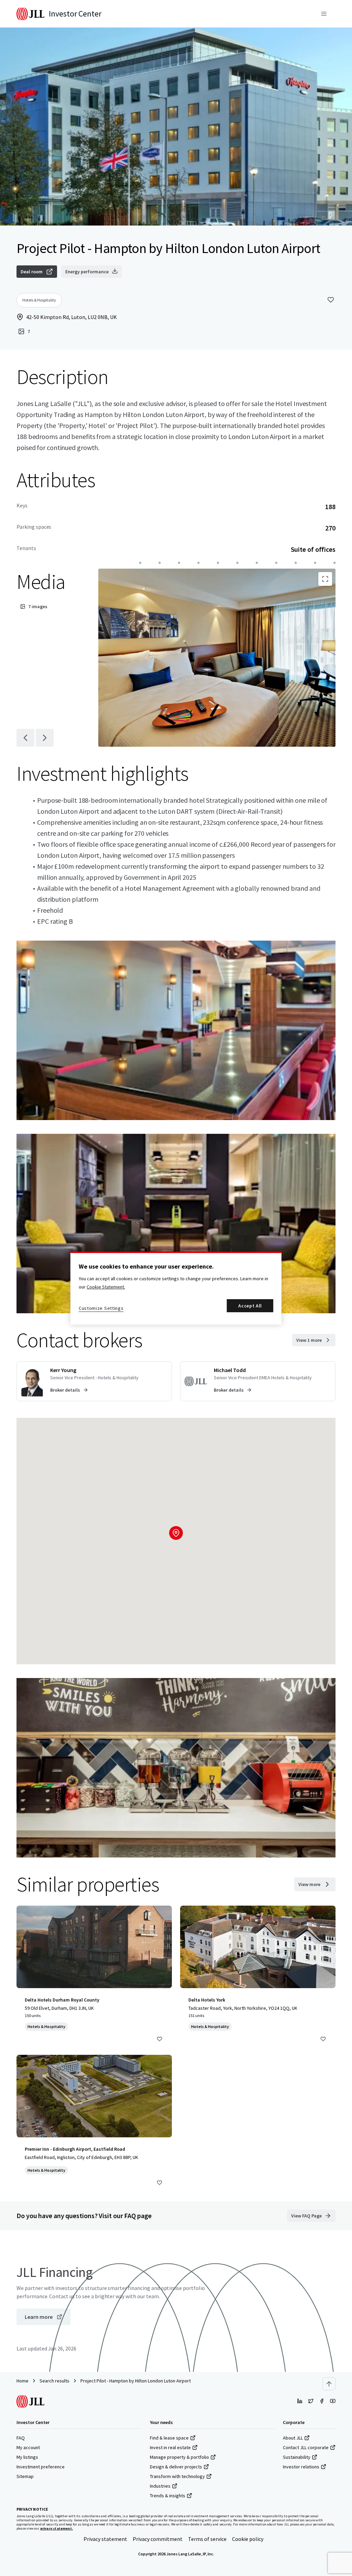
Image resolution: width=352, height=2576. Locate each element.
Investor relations (301, 2467)
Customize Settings (101, 1308)
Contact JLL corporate (306, 2447)
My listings (27, 2457)
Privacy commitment (158, 2539)
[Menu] (324, 14)
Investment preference (41, 2467)
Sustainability (297, 2457)
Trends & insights (168, 2496)
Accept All (250, 1306)
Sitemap (25, 2476)
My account (28, 2447)
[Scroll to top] (329, 2384)
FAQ (21, 2438)
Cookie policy (248, 2539)
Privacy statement (105, 2539)
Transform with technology (177, 2476)
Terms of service (207, 2539)
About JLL (293, 2438)
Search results (54, 2381)
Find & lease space (169, 2438)
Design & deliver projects (176, 2467)
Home (23, 2381)
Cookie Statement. (106, 1287)
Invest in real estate (170, 2447)
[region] (176, 1288)
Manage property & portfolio (179, 2457)
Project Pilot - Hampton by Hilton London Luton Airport (136, 2381)
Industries (160, 2486)
